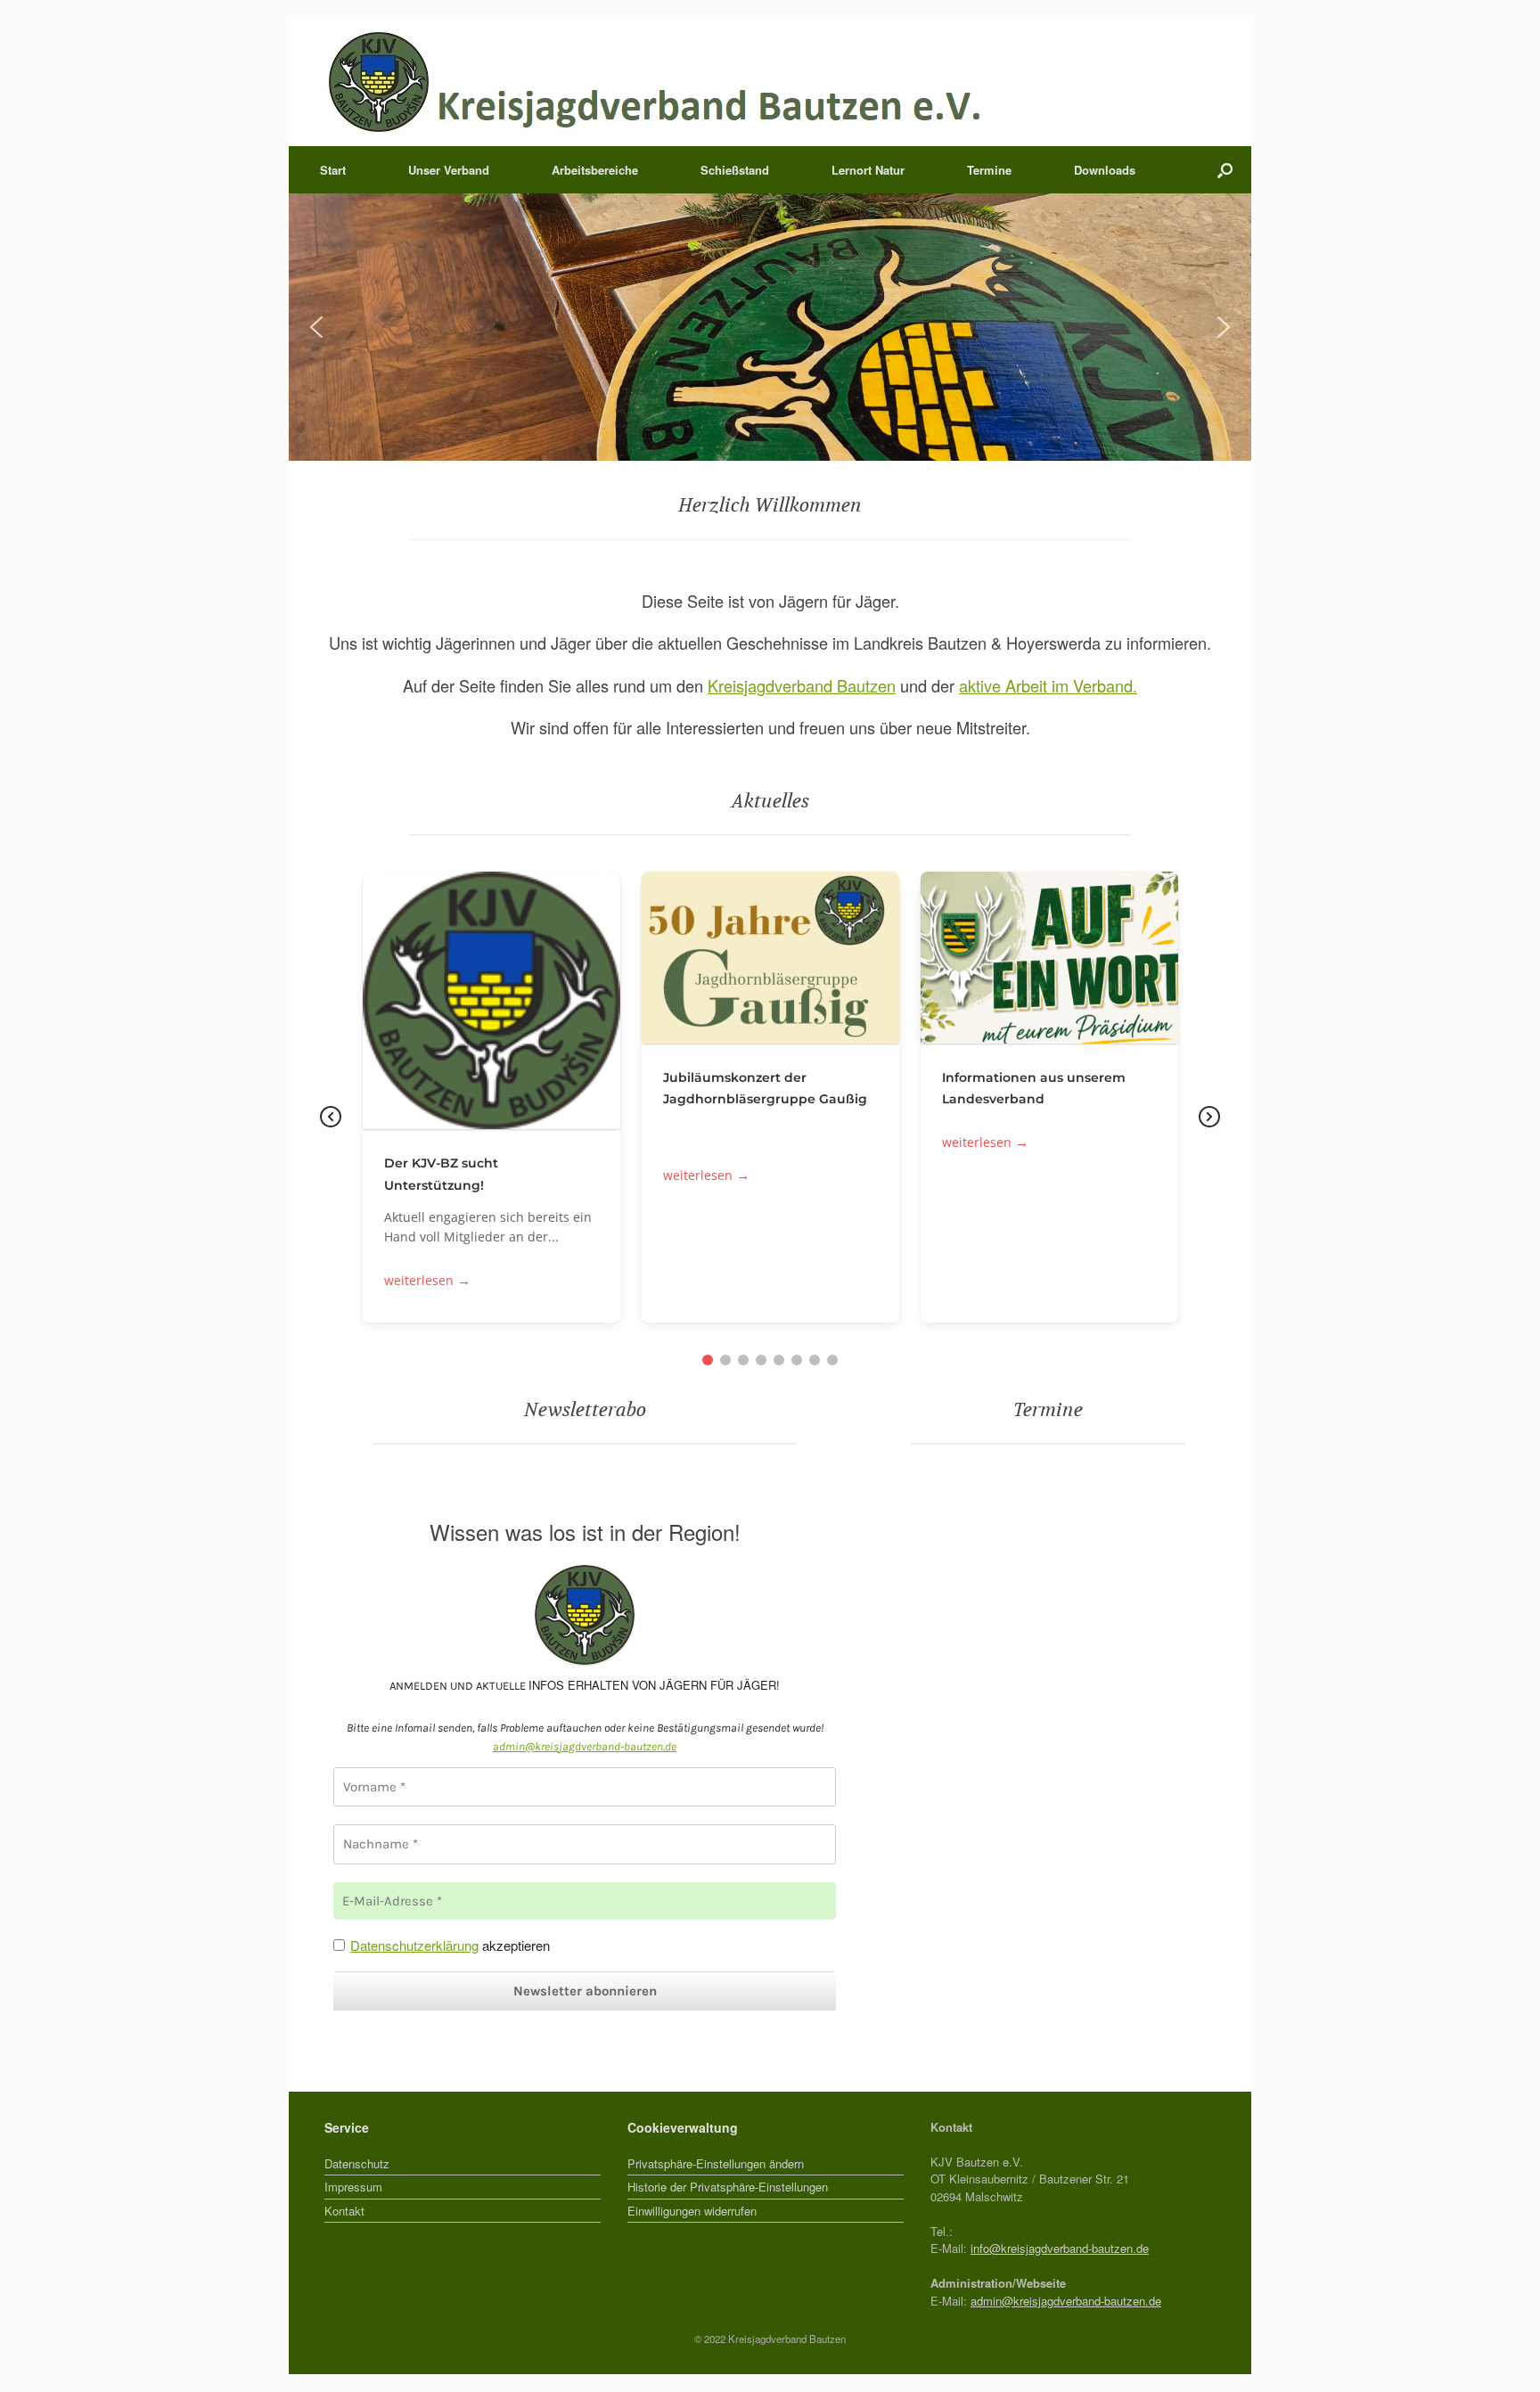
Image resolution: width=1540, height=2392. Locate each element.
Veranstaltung (790, 969)
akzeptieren (450, 1946)
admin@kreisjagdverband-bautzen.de (1066, 2301)
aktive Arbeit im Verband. (1048, 685)
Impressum (353, 2187)
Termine (989, 170)
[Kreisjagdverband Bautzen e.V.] (657, 82)
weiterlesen (427, 1281)
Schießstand (735, 170)
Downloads (1105, 170)
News (527, 1012)
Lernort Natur (868, 170)
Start (333, 170)
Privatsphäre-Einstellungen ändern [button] (716, 2163)
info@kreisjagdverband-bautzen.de (1060, 2248)
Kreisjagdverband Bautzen (802, 685)
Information (472, 1012)
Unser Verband (449, 170)
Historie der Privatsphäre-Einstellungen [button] (728, 2187)
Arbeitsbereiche (595, 170)
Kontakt (344, 2211)
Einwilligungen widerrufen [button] (692, 2211)
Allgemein (1050, 969)
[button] (1225, 170)
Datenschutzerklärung (414, 1945)
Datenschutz (357, 2163)
